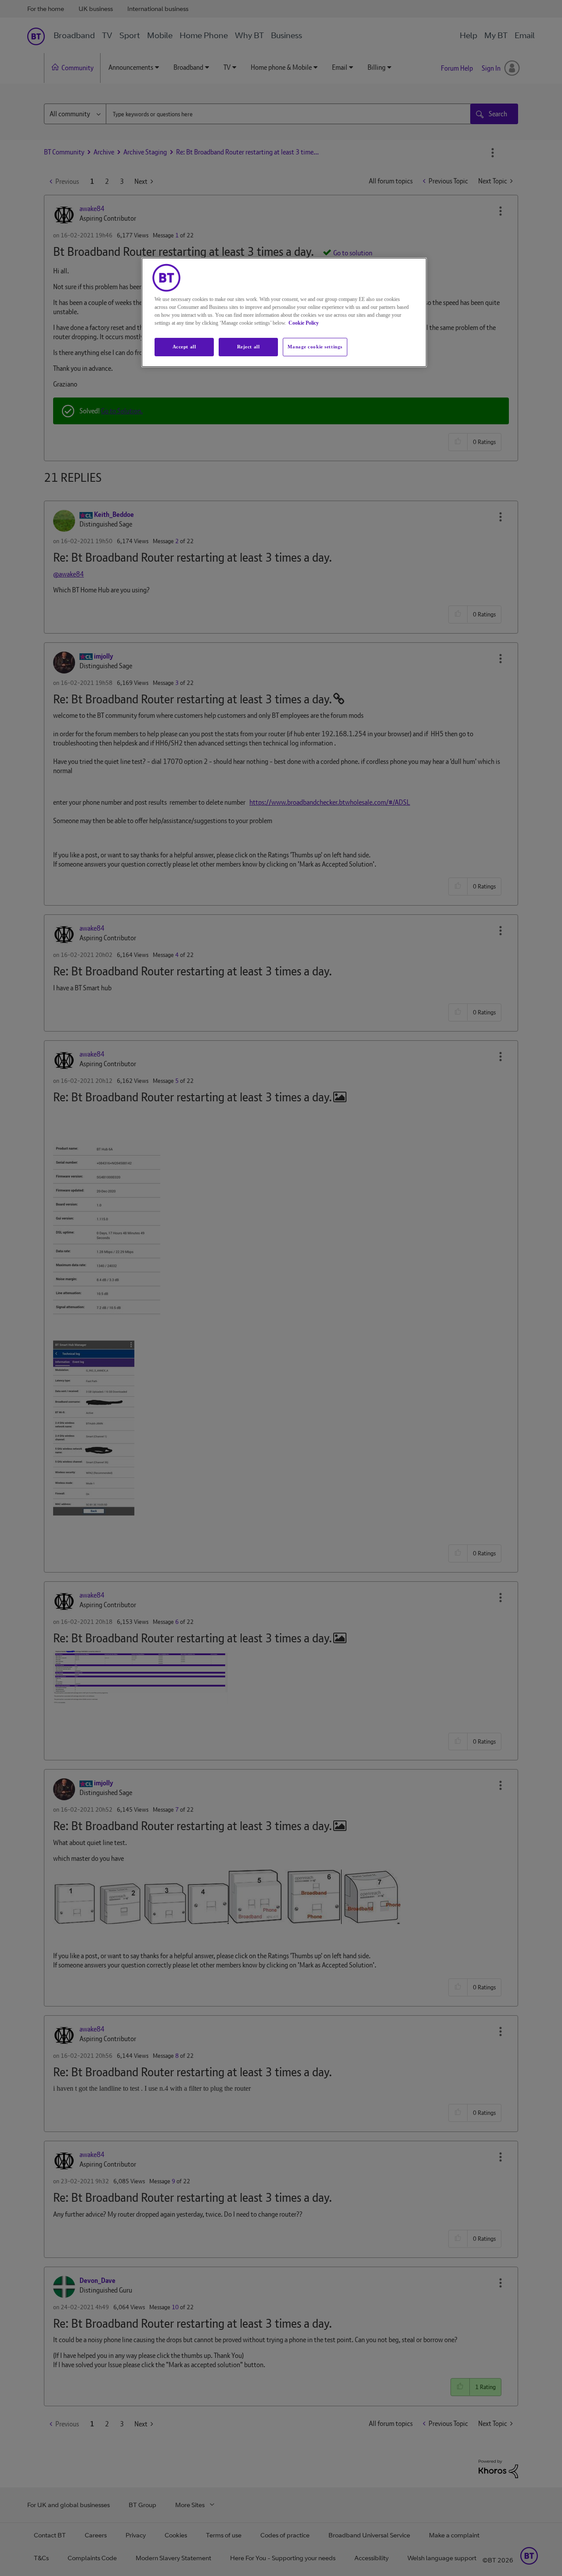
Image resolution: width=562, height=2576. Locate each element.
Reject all (249, 347)
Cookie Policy (304, 323)
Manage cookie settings (315, 347)
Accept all (184, 347)
